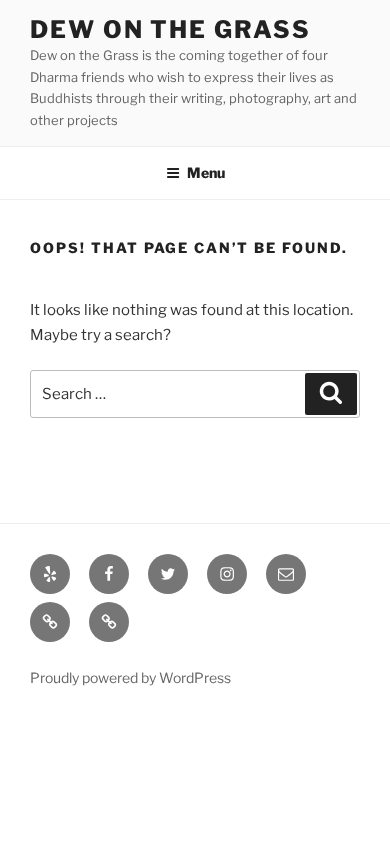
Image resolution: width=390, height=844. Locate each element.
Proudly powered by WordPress (130, 677)
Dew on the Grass (170, 29)
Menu (206, 172)
